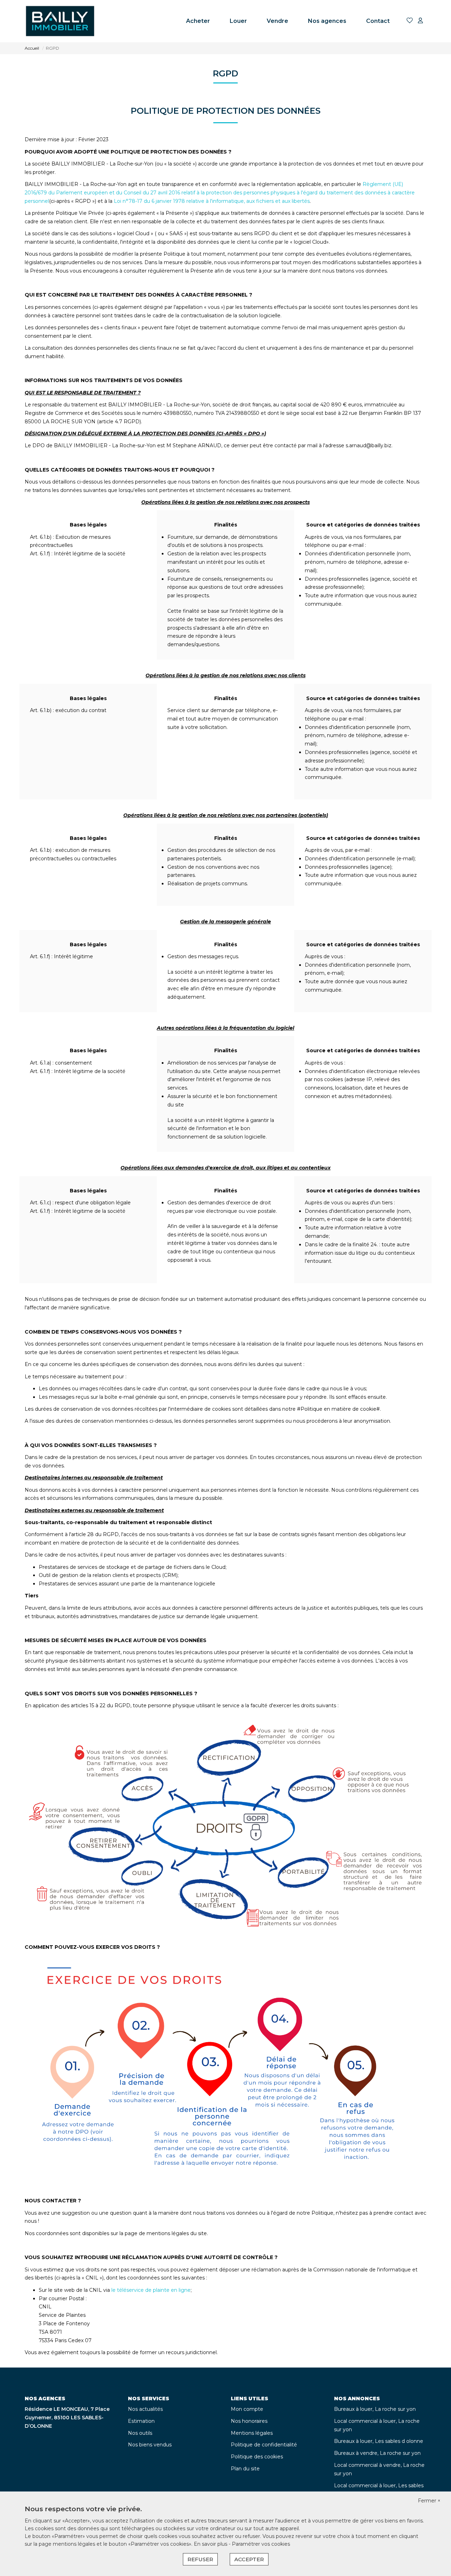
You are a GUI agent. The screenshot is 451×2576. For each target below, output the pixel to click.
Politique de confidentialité (264, 2445)
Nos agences (327, 21)
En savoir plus (211, 2544)
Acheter (198, 21)
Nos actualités (145, 2409)
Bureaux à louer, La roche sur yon (375, 2409)
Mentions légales (252, 2433)
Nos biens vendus (150, 2445)
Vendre (277, 21)
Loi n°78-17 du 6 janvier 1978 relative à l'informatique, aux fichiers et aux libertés (212, 201)
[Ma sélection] (410, 21)
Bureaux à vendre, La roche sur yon (377, 2453)
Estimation (141, 2421)
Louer (238, 21)
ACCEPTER (249, 2559)
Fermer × (429, 2501)
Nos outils (140, 2433)
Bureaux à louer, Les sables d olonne (379, 2441)
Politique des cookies (257, 2457)
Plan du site (245, 2469)
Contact (378, 21)
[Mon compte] (420, 21)
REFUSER (200, 2559)
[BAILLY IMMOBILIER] (60, 21)
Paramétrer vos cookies (261, 2544)
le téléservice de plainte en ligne (151, 2290)
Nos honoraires (249, 2421)
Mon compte (247, 2409)
